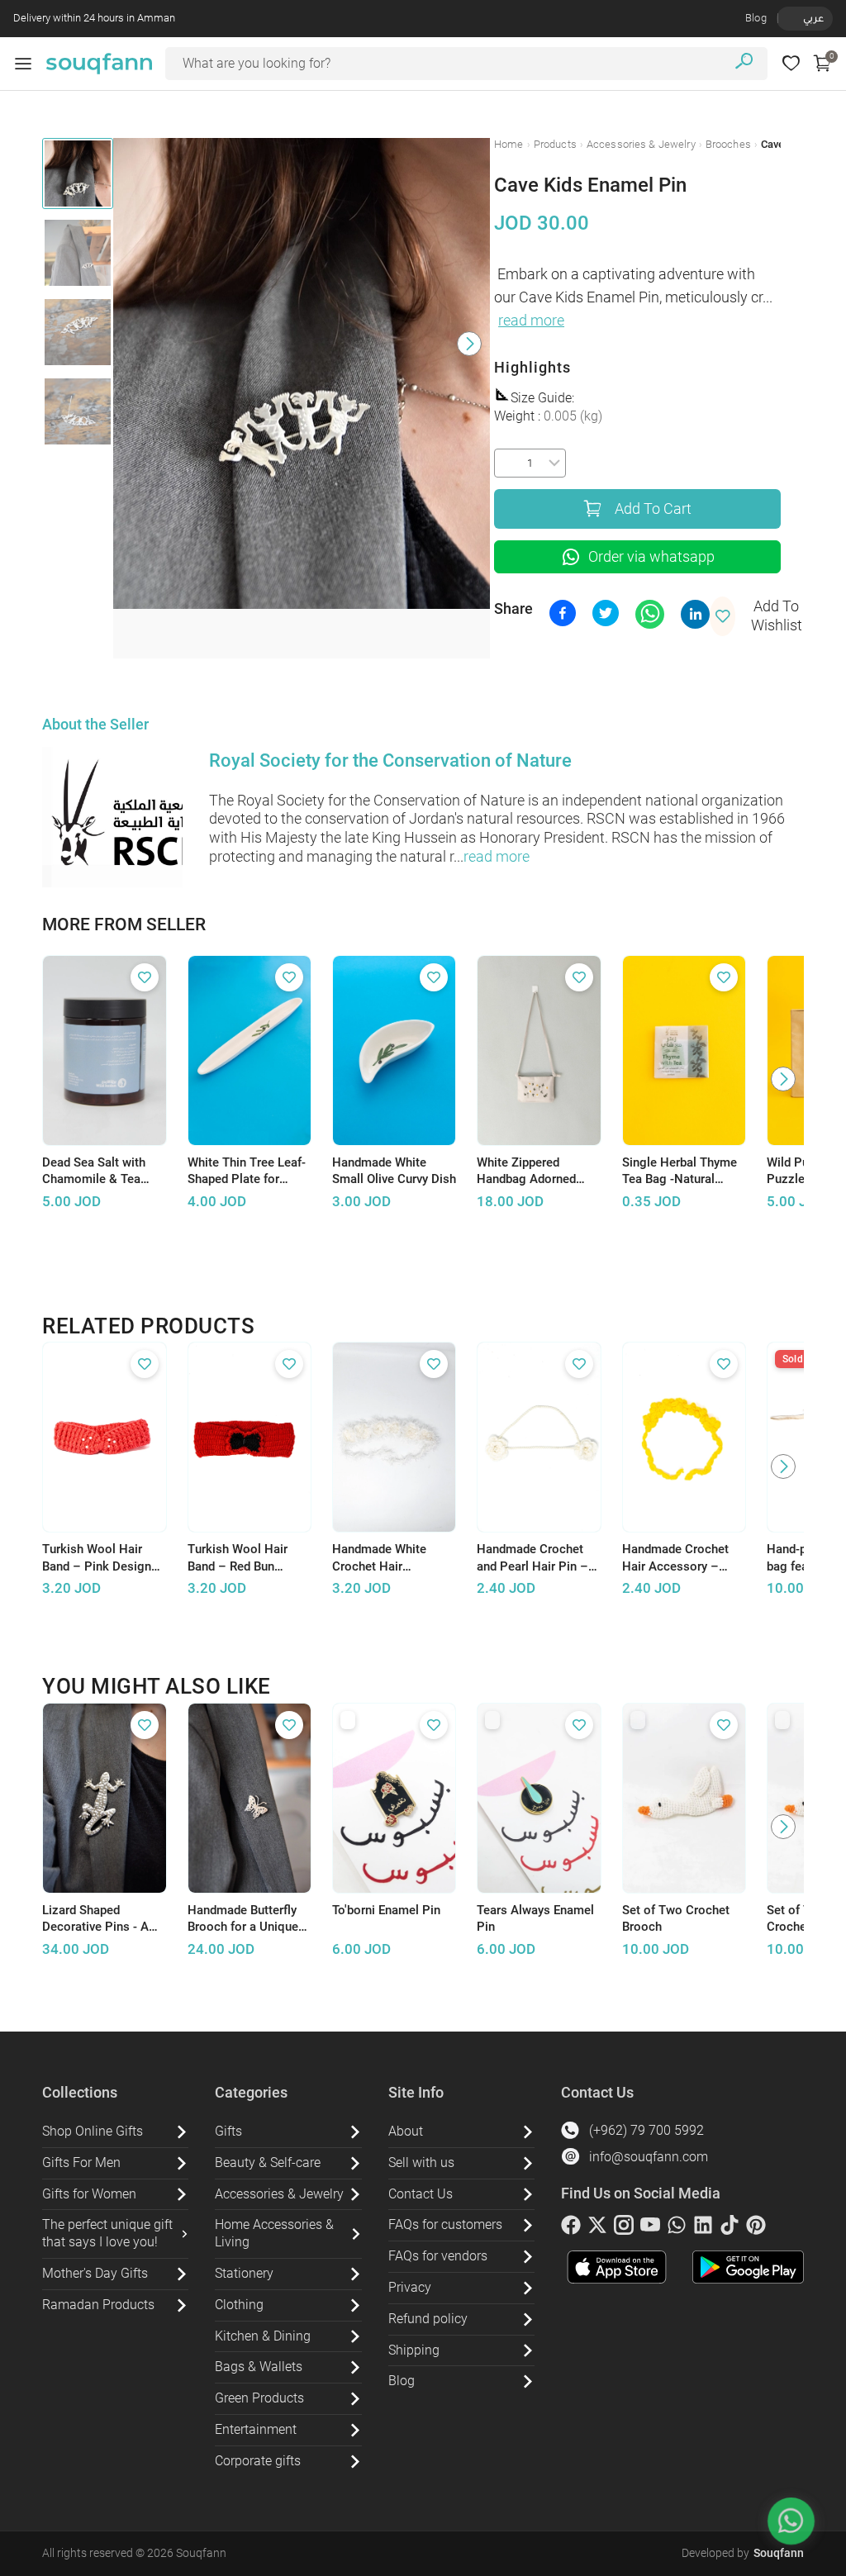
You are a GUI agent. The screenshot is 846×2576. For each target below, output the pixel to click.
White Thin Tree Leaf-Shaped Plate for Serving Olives (247, 1172)
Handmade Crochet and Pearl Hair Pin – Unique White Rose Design (532, 1558)
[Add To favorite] (145, 977)
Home (509, 144)
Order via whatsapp (651, 557)
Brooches (728, 144)
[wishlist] (791, 63)
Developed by (743, 2553)
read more (531, 321)
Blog (756, 18)
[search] (744, 63)
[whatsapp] (677, 2228)
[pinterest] (756, 2228)
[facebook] (571, 2228)
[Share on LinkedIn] (695, 614)
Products (555, 144)
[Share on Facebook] (563, 613)
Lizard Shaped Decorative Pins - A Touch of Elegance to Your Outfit (100, 1919)
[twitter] (597, 2228)
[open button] (23, 64)
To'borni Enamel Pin (386, 1910)
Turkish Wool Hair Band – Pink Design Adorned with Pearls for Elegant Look (98, 1558)
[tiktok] (730, 2228)
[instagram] (624, 2228)
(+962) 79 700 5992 (646, 2130)
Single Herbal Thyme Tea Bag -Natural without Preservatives (682, 1172)
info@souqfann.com (649, 2157)
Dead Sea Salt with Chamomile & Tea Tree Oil (94, 1172)
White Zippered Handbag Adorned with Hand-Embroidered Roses (530, 1172)
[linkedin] (703, 2228)
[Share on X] (606, 613)
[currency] (787, 18)
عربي (813, 18)
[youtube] (650, 2228)
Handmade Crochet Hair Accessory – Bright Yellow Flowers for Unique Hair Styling (682, 1558)
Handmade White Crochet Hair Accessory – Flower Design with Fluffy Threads (387, 1558)
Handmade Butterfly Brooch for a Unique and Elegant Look (243, 1919)
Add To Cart (653, 509)
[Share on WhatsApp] (650, 614)
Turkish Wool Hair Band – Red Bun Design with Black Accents (238, 1558)
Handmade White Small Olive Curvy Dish (394, 1171)
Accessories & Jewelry (641, 144)
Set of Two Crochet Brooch (676, 1919)
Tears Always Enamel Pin (535, 1919)
